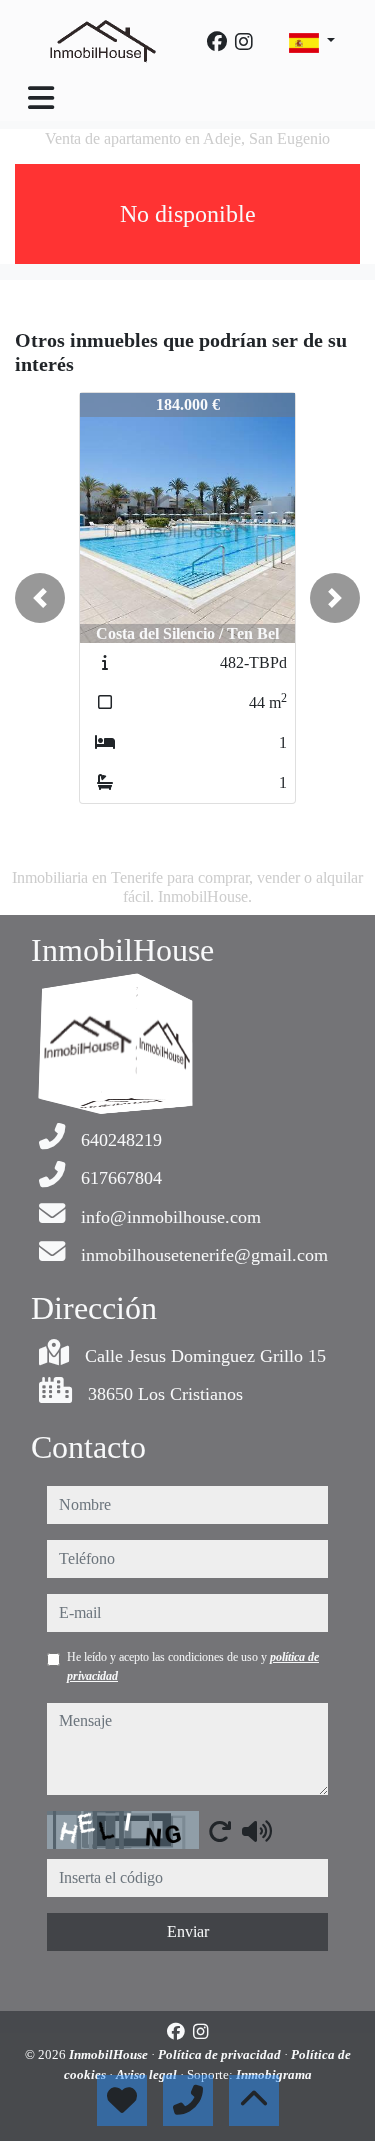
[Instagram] (244, 42)
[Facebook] (217, 42)
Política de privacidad (221, 2054)
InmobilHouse (110, 2054)
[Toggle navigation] (41, 98)
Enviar (188, 1931)
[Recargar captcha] (220, 1831)
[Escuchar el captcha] (257, 1831)
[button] (40, 598)
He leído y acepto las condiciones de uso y (193, 1666)
